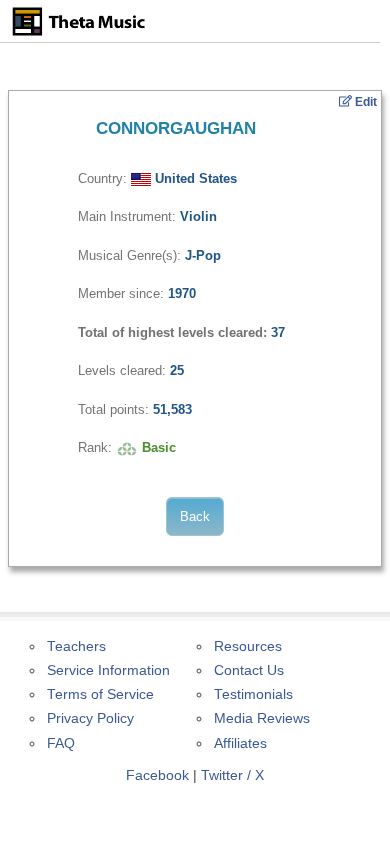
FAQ (61, 743)
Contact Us (249, 670)
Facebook (157, 775)
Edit (364, 102)
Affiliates (240, 743)
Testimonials (253, 694)
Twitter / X (232, 775)
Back (195, 516)
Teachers (76, 646)
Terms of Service (100, 694)
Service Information (108, 670)
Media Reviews (262, 718)
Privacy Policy (90, 718)
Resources (248, 646)
